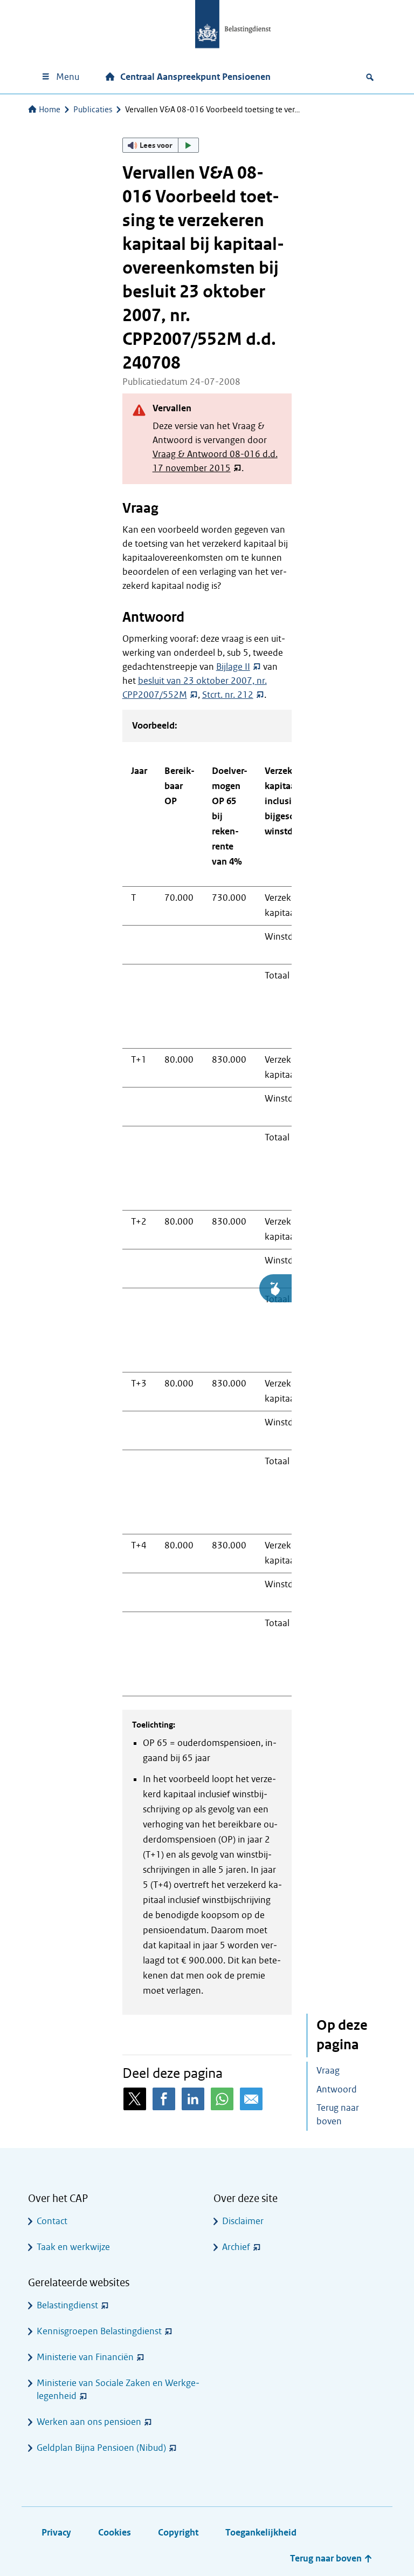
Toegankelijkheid (261, 2533)
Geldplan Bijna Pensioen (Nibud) (101, 2448)
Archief (236, 2247)
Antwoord (337, 2089)
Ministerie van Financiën (85, 2357)
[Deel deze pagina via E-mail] (251, 2099)
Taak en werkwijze (73, 2247)
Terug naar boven (338, 2115)
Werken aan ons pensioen (89, 2422)
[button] (161, 145)
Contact (52, 2221)
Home (50, 110)
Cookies (115, 2533)
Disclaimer (243, 2221)
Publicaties (93, 110)
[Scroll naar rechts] (275, 1288)
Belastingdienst (67, 2305)
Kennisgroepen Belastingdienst (99, 2331)
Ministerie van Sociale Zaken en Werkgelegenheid (118, 2390)
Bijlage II (233, 667)
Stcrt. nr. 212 (228, 695)
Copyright (178, 2533)
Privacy (56, 2533)
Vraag (328, 2071)
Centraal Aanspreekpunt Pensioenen (195, 77)
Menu (68, 77)
